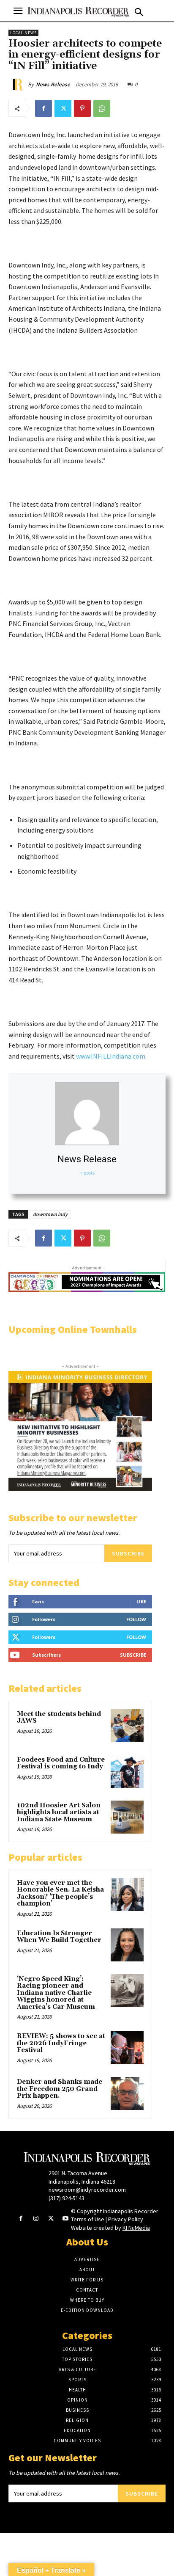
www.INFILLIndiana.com (111, 1056)
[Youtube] (66, 2219)
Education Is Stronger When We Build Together (59, 1937)
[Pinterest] (82, 108)
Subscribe (128, 1553)
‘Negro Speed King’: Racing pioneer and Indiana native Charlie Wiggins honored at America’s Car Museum (56, 1993)
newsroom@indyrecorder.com (87, 2190)
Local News (23, 33)
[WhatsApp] (102, 108)
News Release (53, 84)
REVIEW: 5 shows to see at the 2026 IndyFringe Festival (61, 2043)
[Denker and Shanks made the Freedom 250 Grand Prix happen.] (127, 2093)
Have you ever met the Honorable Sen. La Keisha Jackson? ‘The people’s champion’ (60, 1893)
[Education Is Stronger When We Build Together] (127, 1945)
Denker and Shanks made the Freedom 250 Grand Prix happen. (60, 2089)
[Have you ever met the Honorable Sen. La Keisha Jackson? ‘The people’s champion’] (127, 1895)
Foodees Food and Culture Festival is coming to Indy (61, 1763)
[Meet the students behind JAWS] (127, 1726)
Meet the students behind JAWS (59, 1718)
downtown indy (50, 1214)
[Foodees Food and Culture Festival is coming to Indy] (127, 1771)
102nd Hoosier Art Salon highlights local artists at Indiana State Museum (59, 1812)
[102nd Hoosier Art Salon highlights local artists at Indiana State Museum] (127, 1817)
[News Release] (18, 85)
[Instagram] (36, 2219)
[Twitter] (63, 108)
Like (141, 1601)
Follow (136, 1619)
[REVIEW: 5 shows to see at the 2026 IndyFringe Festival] (127, 2048)
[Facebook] (43, 108)
